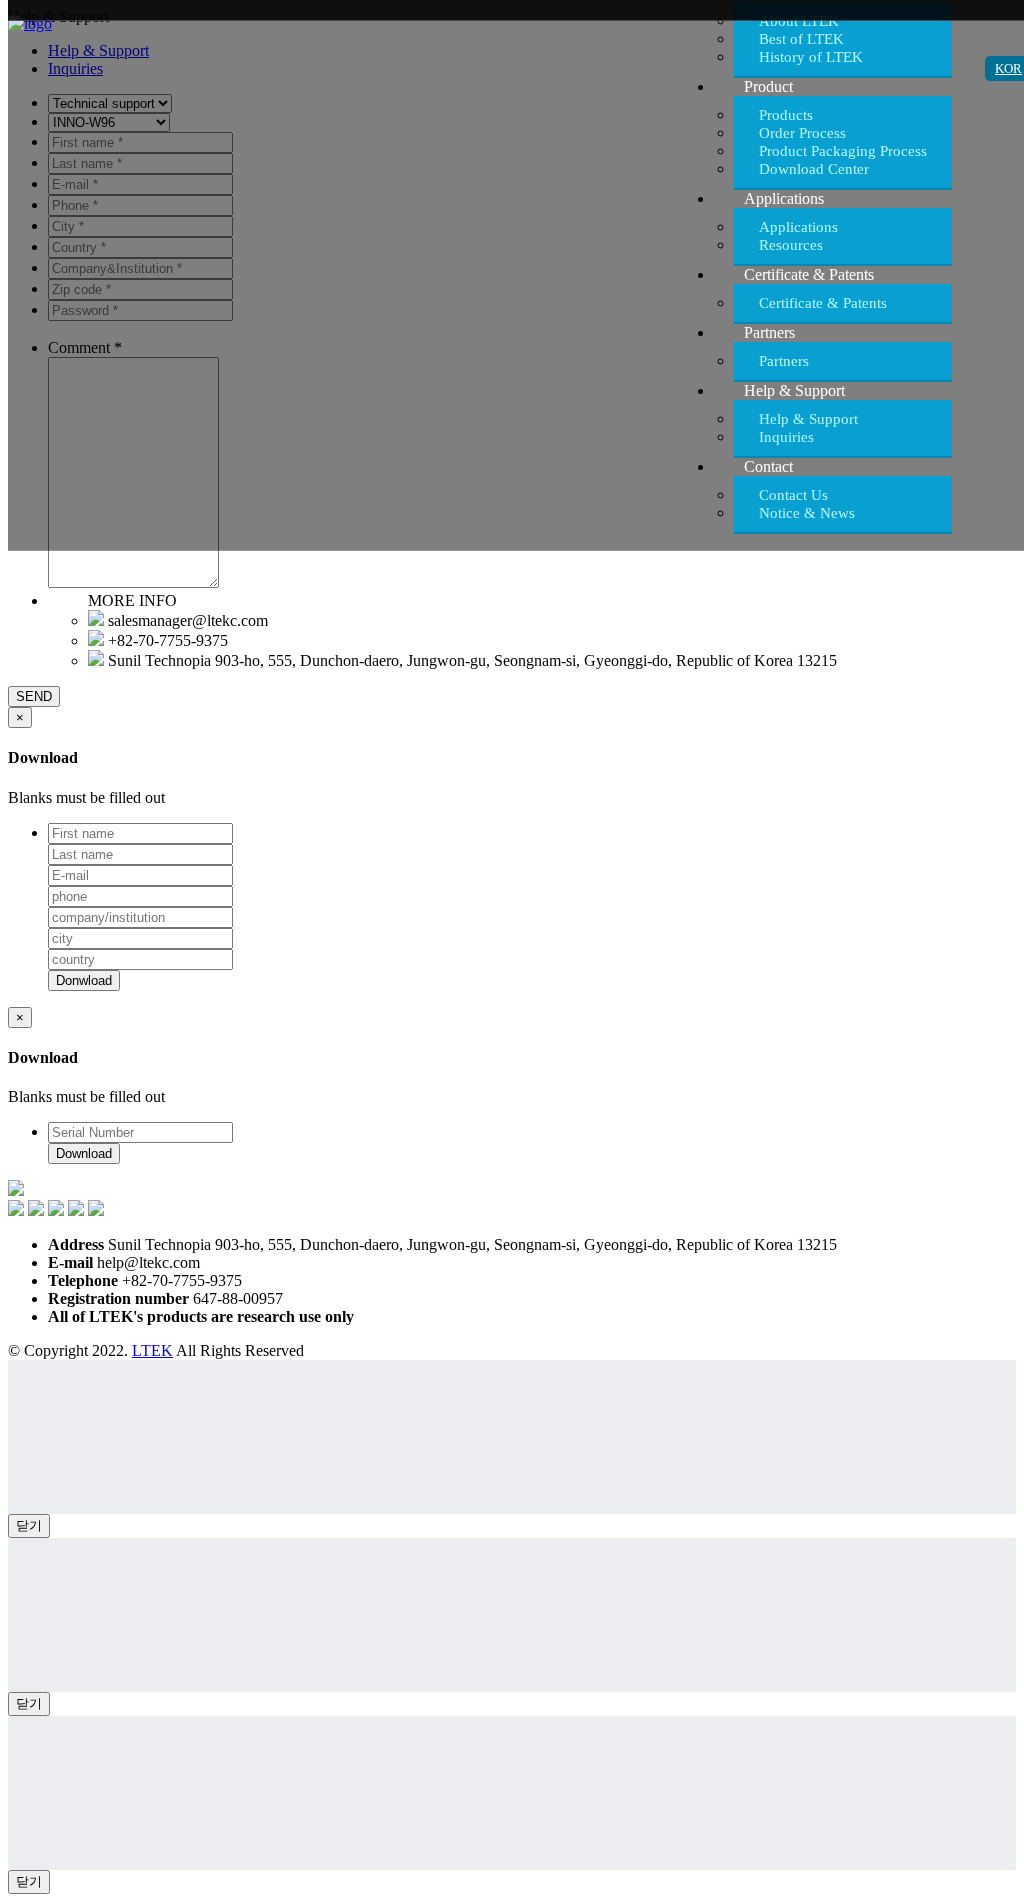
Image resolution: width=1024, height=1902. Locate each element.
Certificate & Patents (809, 274)
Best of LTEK (801, 39)
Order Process (802, 133)
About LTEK (799, 21)
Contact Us (793, 495)
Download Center (814, 169)
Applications (784, 198)
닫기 (29, 1525)
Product (768, 86)
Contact (768, 466)
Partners (769, 332)
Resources (791, 245)
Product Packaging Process (843, 151)
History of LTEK (811, 57)
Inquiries (786, 437)
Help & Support (794, 390)
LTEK (152, 1350)
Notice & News (807, 513)
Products (786, 115)
